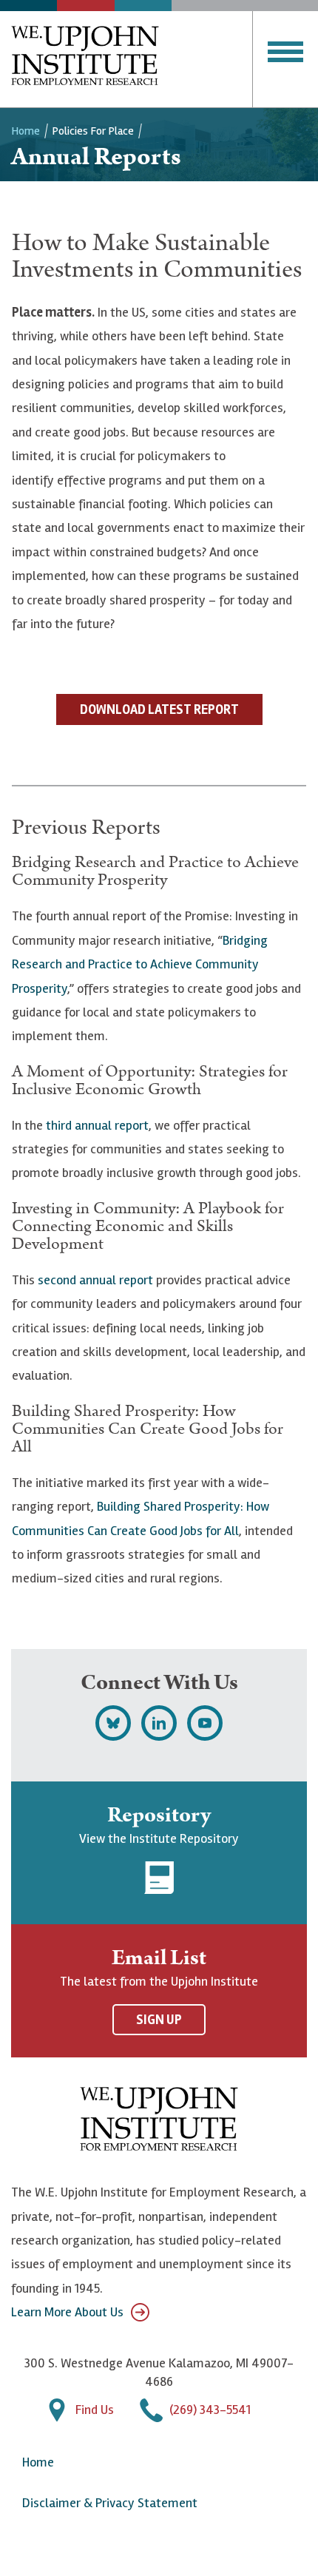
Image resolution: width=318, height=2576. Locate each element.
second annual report (95, 1280)
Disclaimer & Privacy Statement (110, 2503)
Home (26, 131)
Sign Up (159, 2020)
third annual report (97, 1125)
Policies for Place (93, 131)
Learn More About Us (67, 2312)
